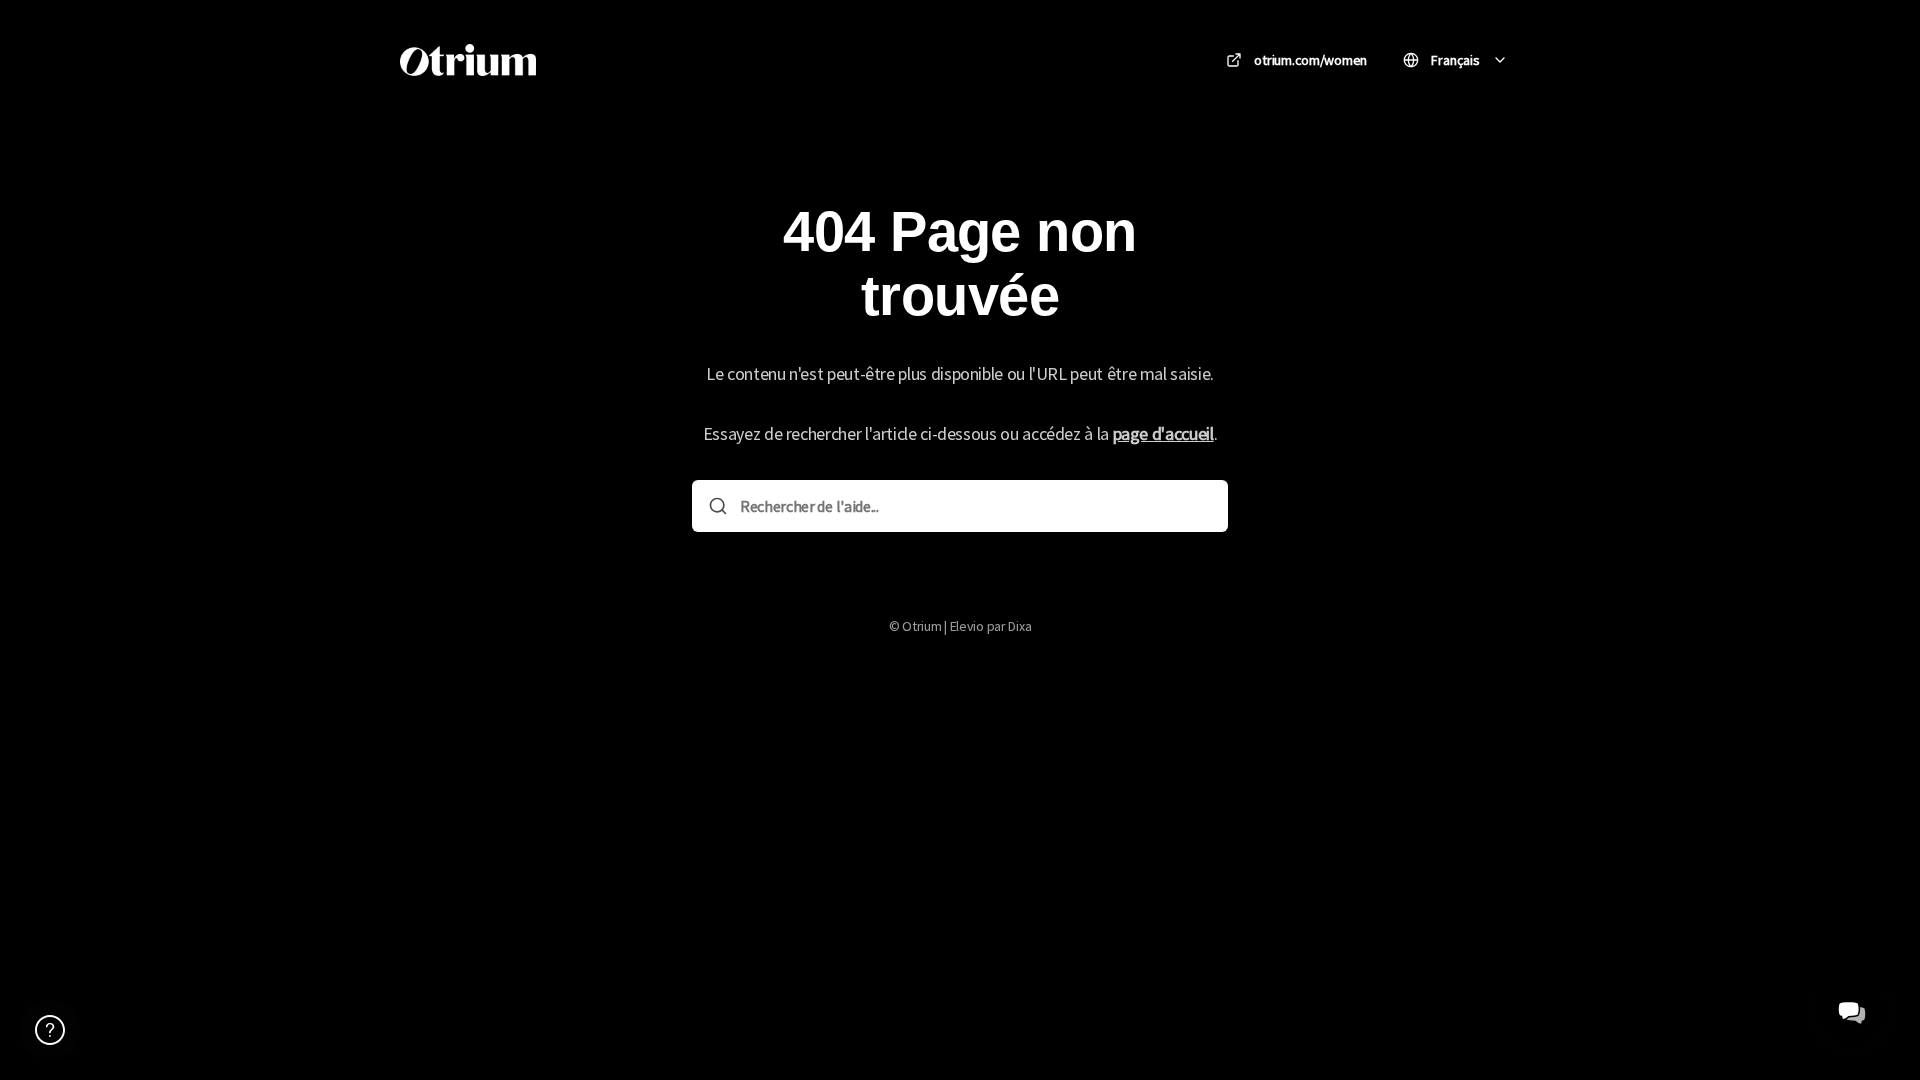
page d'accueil (1163, 433)
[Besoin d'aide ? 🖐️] (50, 1030)
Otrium (598, 59)
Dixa (1019, 626)
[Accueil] (468, 60)
